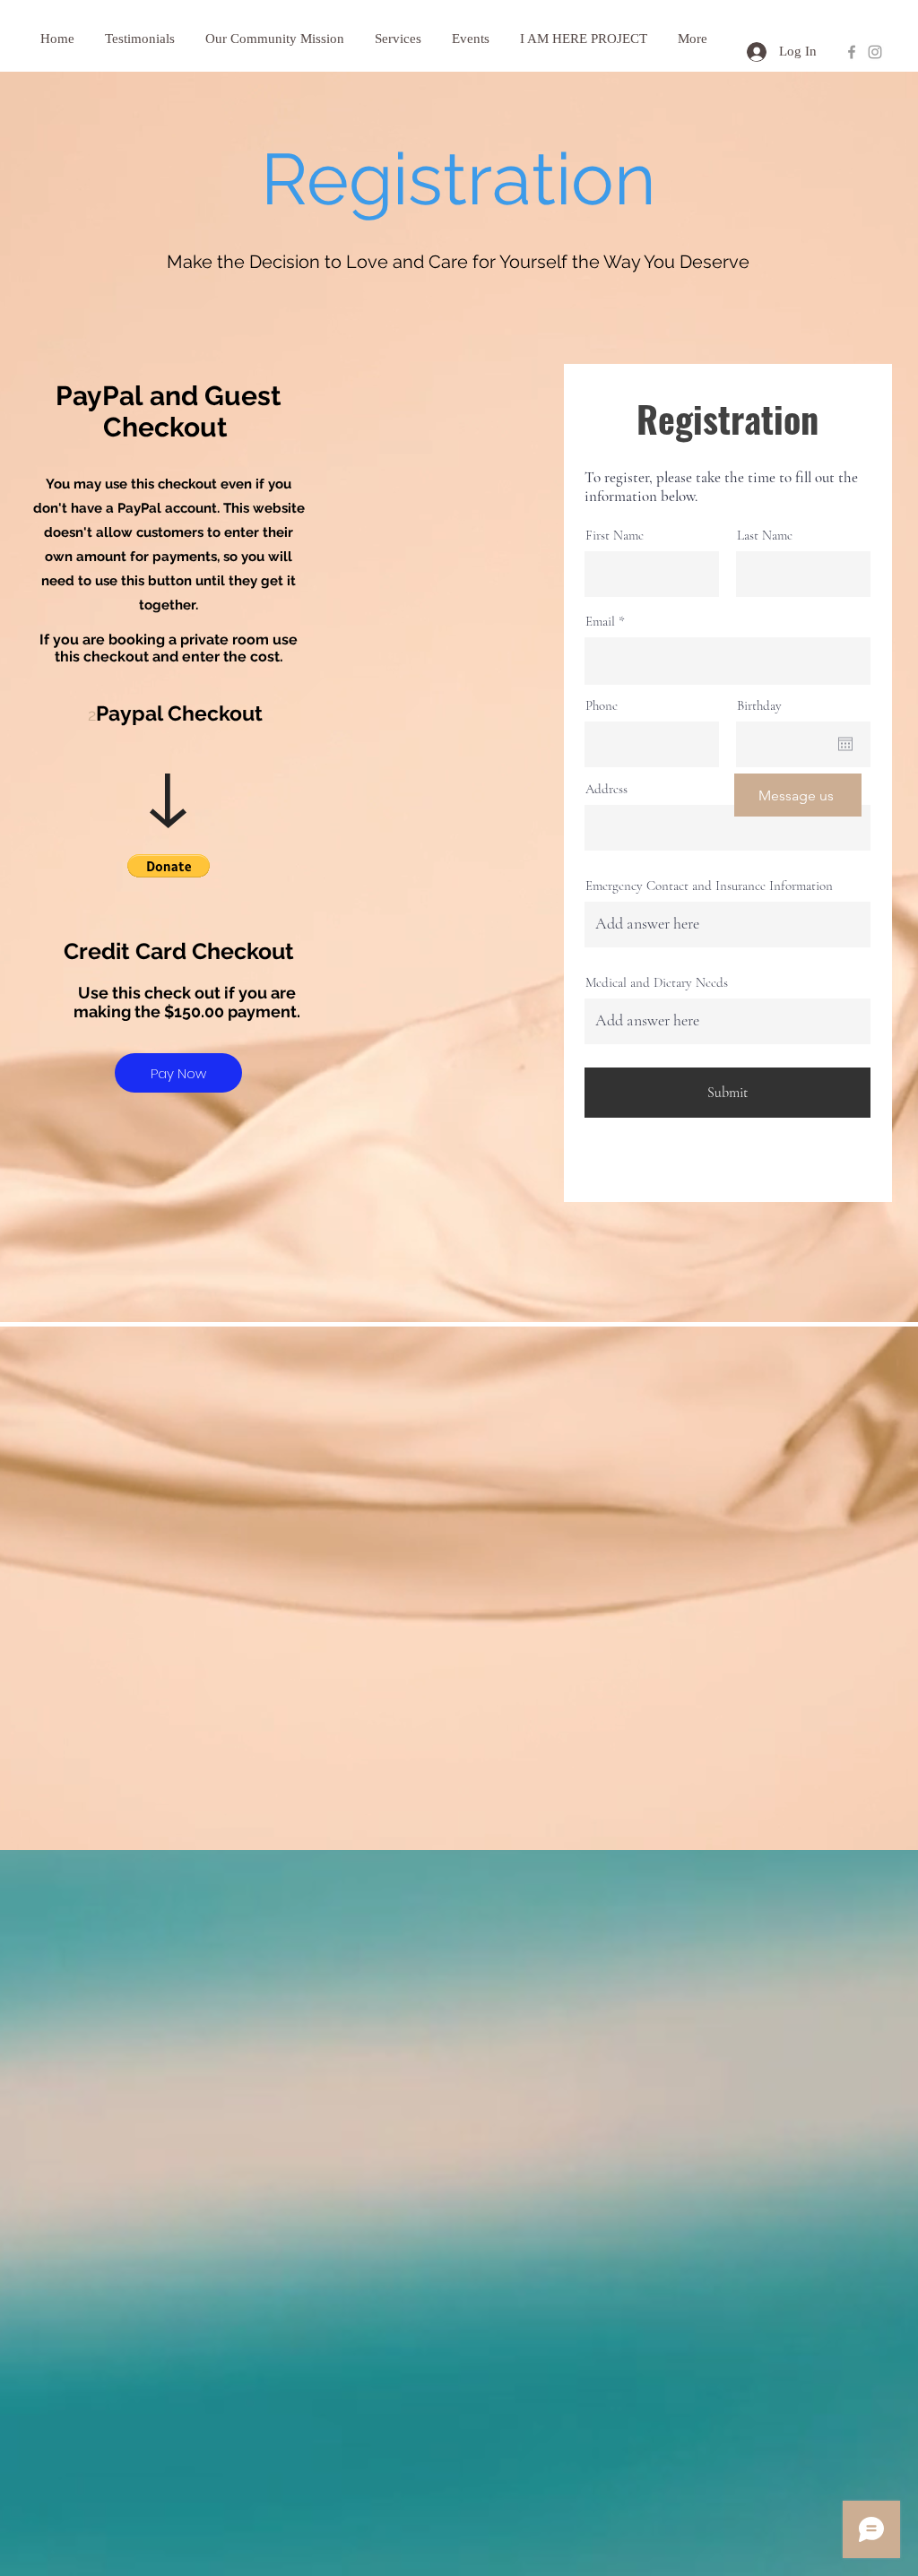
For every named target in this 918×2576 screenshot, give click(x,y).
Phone (602, 706)
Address (606, 789)
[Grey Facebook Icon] (852, 52)
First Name (615, 536)
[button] (169, 866)
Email (600, 622)
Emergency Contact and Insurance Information (709, 886)
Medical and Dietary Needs (657, 983)
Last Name (765, 536)
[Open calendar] (845, 744)
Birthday (759, 706)
